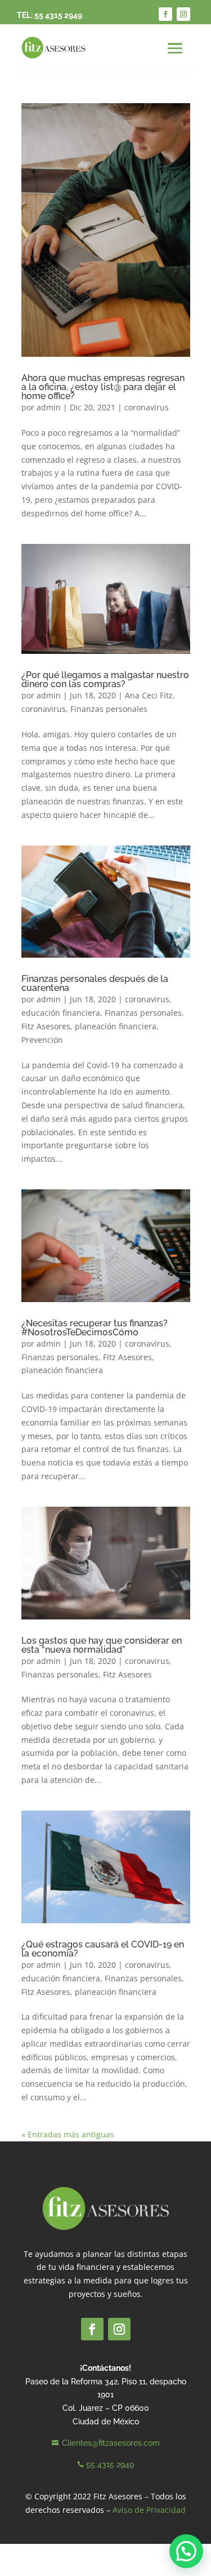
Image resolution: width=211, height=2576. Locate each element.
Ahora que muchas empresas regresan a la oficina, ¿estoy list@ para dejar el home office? (103, 387)
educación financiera (61, 1013)
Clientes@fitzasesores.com (111, 2443)
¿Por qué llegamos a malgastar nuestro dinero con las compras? (105, 680)
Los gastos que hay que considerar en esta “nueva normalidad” (102, 1645)
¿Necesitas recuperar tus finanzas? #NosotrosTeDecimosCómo (95, 1328)
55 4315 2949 (58, 15)
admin (49, 407)
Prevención (42, 1040)
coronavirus (147, 407)
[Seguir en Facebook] (165, 14)
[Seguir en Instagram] (183, 14)
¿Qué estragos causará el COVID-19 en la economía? (103, 1949)
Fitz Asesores (46, 1026)
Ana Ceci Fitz (149, 695)
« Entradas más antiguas (68, 2134)
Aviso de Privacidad (149, 2510)
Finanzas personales (109, 709)
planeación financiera (116, 1026)
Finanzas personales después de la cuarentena (95, 983)
